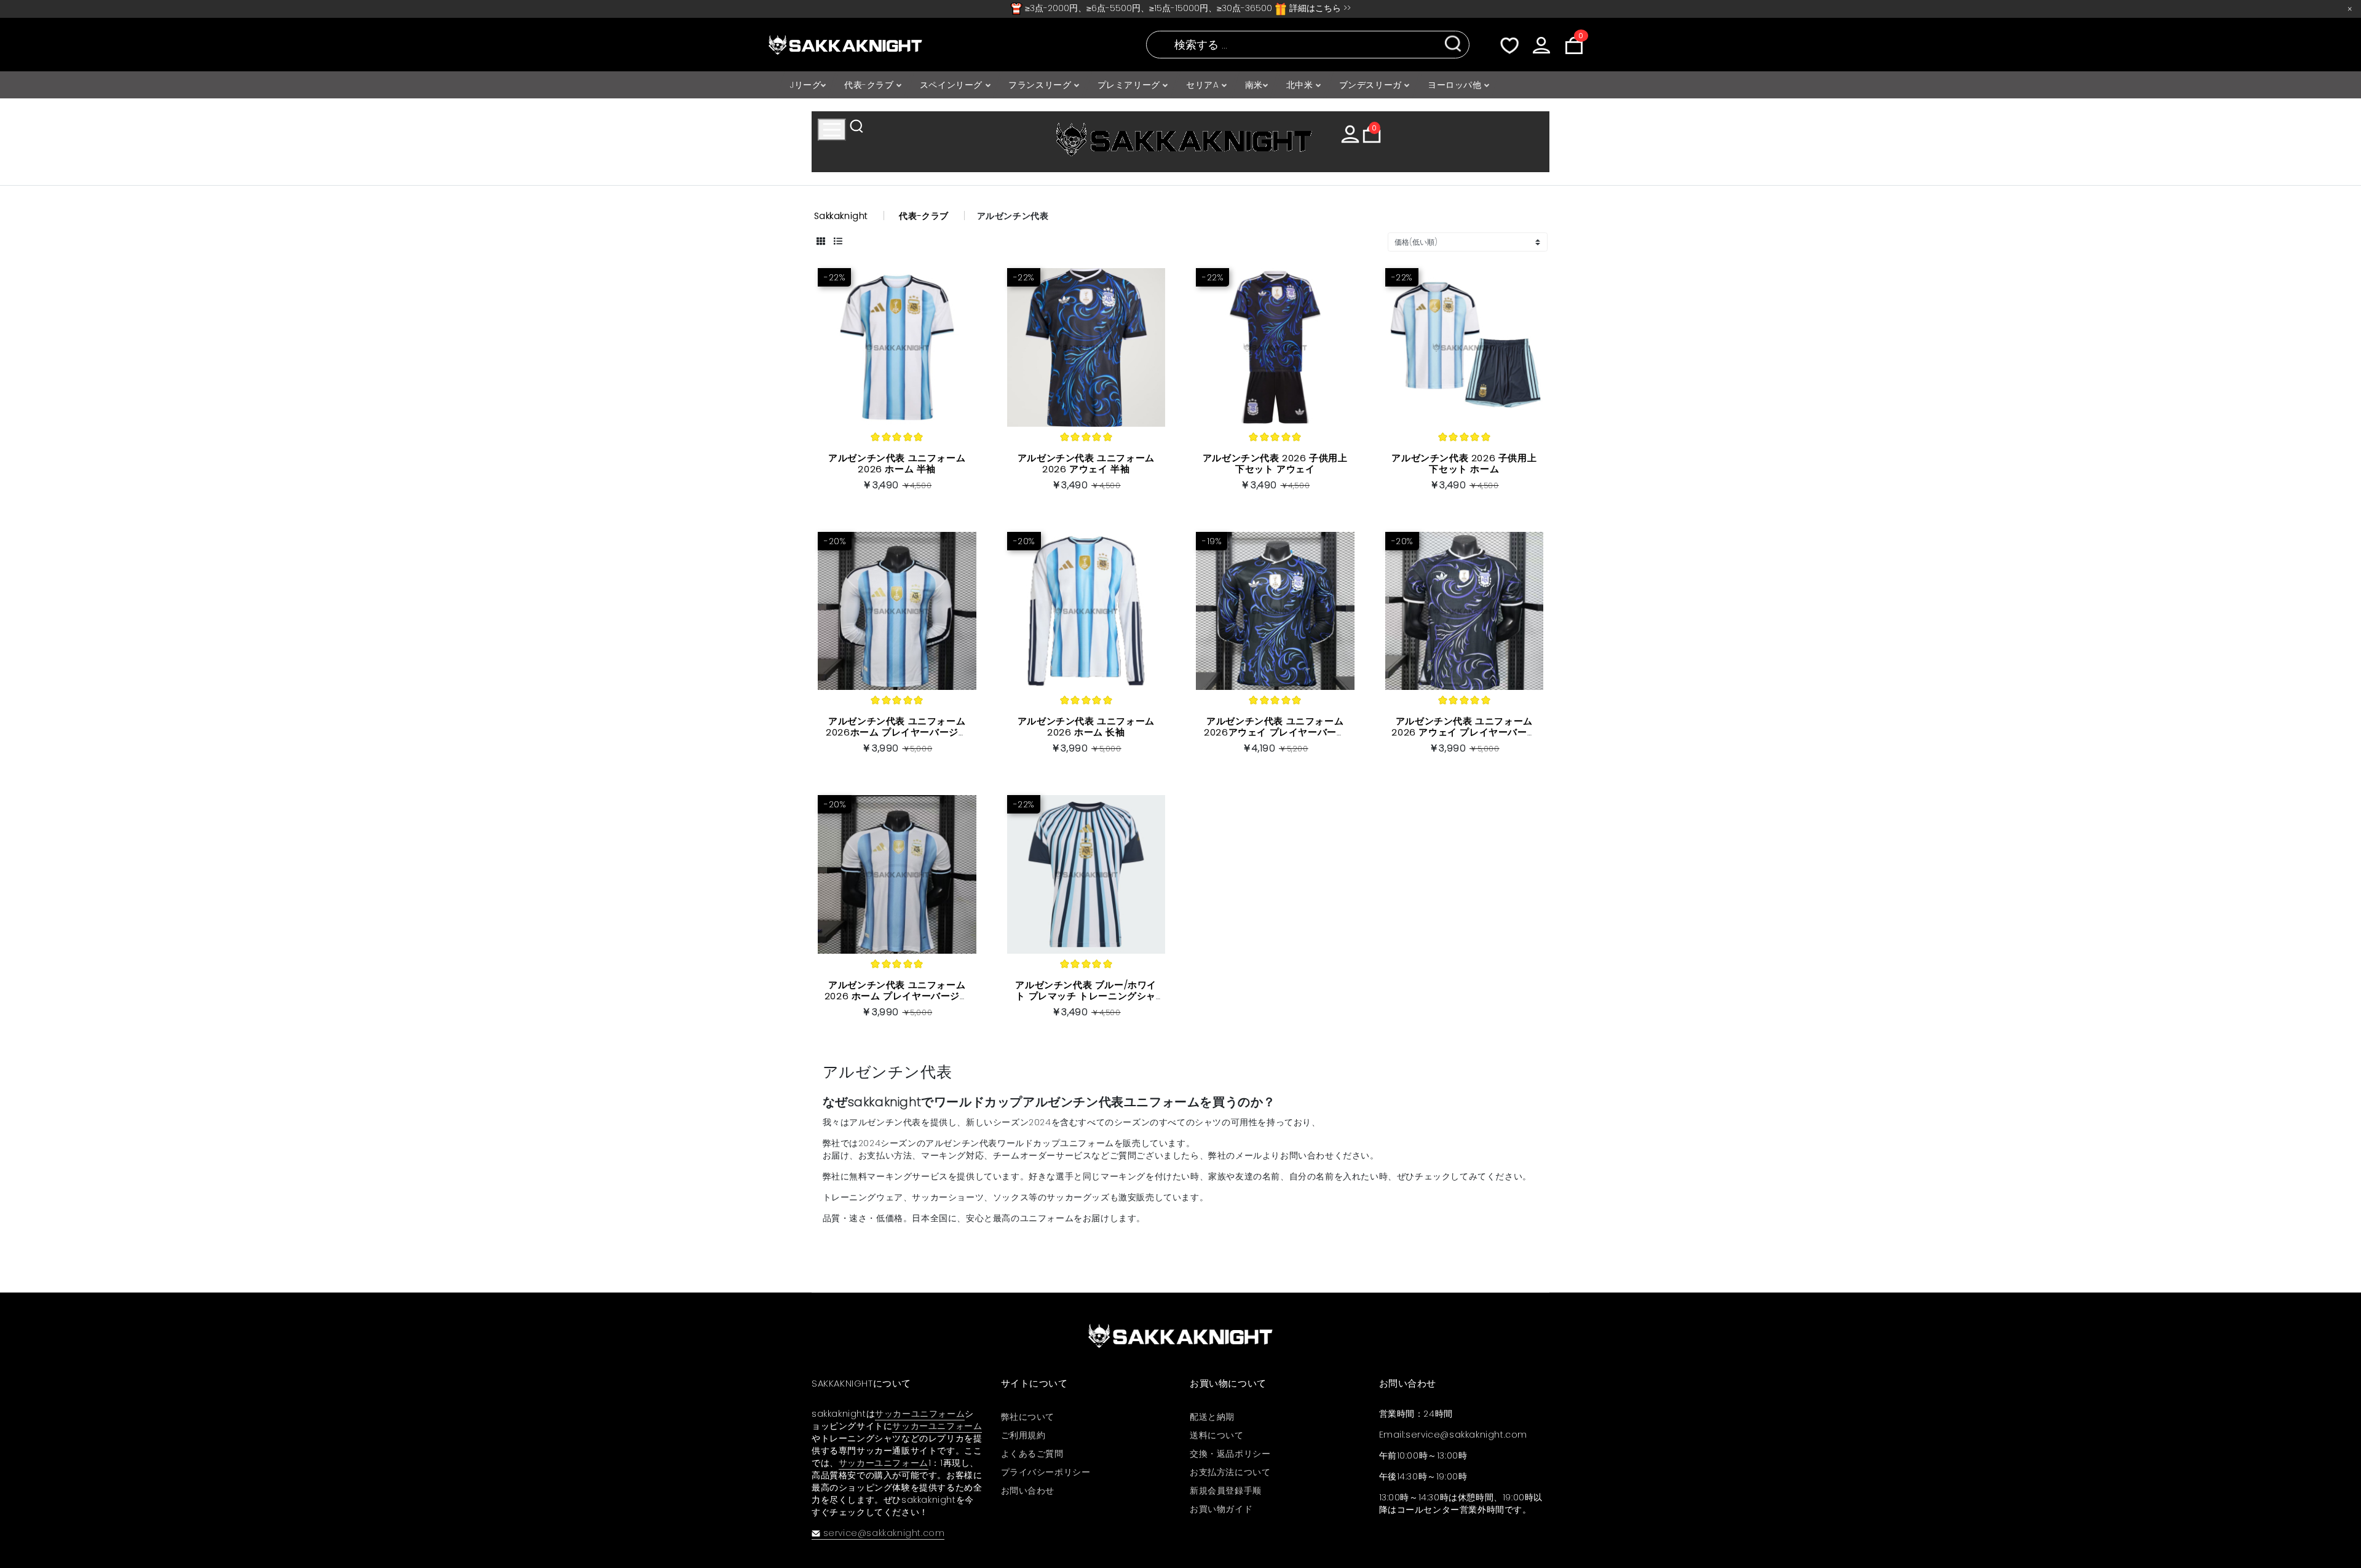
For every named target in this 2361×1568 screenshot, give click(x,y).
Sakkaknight (841, 216)
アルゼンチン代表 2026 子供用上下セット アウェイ (1275, 463)
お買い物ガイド (1221, 1509)
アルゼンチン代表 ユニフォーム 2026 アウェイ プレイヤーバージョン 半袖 (1464, 732)
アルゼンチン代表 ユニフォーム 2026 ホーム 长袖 (1086, 727)
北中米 (1301, 85)
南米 (1254, 85)
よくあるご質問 (1032, 1454)
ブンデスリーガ (1372, 85)
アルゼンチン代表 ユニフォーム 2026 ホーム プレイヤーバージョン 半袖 (897, 996)
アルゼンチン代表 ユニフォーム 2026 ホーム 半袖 (897, 463)
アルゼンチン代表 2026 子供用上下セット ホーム (1464, 463)
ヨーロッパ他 (1456, 85)
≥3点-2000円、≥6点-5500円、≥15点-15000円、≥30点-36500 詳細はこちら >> (1187, 8)
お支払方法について (1230, 1472)
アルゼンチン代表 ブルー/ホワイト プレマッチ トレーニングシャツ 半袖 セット (1086, 996)
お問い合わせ (1028, 1491)
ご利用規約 (1023, 1435)
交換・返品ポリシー (1230, 1454)
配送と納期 (1212, 1417)
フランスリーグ (1041, 85)
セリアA (1204, 85)
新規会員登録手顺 (1226, 1491)
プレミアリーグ (1130, 85)
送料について (1217, 1435)
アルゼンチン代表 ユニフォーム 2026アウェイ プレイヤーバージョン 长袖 (1275, 732)
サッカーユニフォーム (920, 1414)
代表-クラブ (870, 85)
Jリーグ (805, 85)
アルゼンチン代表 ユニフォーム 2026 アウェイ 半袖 (1086, 463)
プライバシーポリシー (1046, 1472)
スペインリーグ (953, 85)
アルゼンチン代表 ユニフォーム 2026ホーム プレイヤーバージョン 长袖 (897, 732)
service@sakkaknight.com (884, 1533)
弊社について (1028, 1417)
